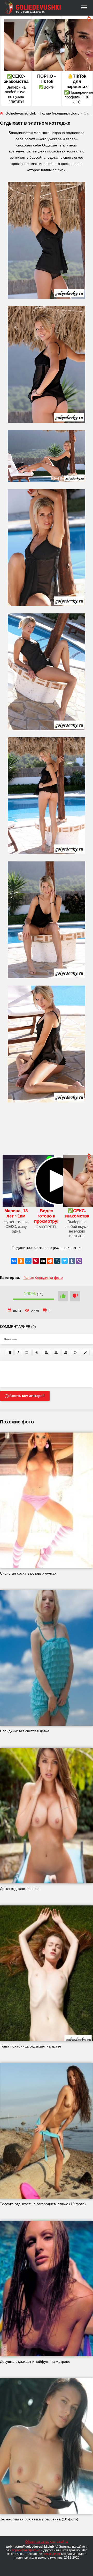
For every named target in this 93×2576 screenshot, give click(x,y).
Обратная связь (37, 2542)
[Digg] (43, 1261)
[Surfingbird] (65, 1261)
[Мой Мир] (28, 1261)
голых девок (52, 2554)
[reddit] (50, 1261)
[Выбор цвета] (85, 1353)
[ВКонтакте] (14, 1261)
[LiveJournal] (57, 1261)
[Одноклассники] (21, 1261)
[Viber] (79, 1261)
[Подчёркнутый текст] (27, 1353)
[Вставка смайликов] (75, 1353)
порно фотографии (26, 2550)
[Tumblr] (72, 1261)
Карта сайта (59, 2542)
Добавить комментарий (25, 1396)
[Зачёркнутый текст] (37, 1353)
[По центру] (56, 1353)
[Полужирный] (10, 1353)
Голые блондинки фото (43, 1277)
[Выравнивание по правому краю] (66, 1353)
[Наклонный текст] (18, 1353)
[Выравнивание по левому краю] (47, 1353)
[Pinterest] (36, 1261)
